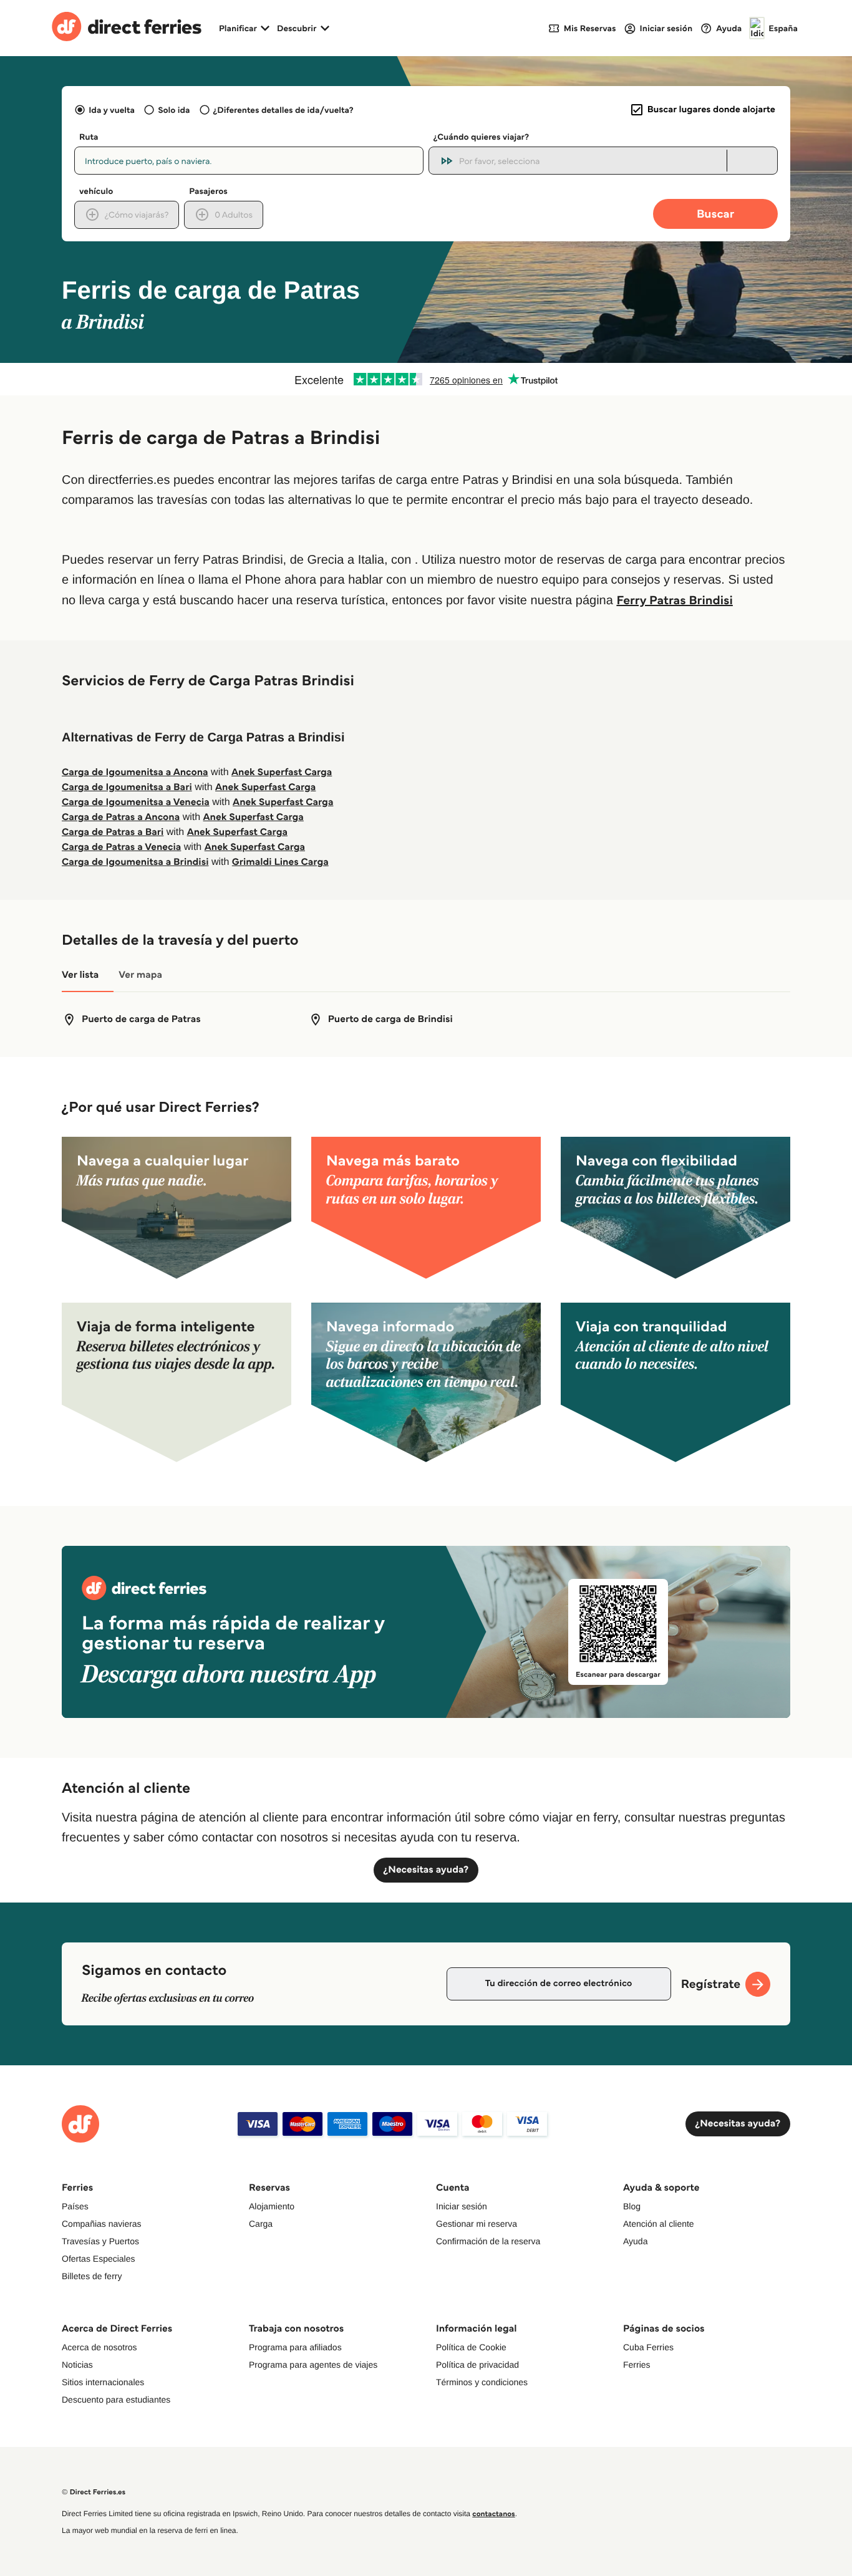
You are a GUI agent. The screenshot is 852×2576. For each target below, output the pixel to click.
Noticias (77, 2365)
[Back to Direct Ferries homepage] (127, 28)
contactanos (493, 2514)
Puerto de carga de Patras (141, 1019)
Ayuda (635, 2241)
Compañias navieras (102, 2224)
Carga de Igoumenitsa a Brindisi (135, 862)
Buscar (715, 214)
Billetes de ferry (92, 2276)
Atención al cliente (659, 2224)
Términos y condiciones (482, 2382)
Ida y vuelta (112, 110)
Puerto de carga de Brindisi (390, 1019)
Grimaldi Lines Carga (280, 862)
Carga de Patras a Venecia (121, 847)
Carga (261, 2224)
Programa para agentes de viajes (313, 2365)
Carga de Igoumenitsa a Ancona (135, 772)
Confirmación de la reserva (488, 2241)
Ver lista (80, 975)
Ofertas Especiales (99, 2259)
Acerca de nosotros (99, 2347)
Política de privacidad (477, 2365)
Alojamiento (272, 2206)
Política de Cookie (471, 2347)
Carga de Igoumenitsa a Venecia (136, 802)
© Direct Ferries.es (94, 2492)
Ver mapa (140, 975)
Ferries (637, 2365)
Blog (632, 2206)
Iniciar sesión (462, 2206)
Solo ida (174, 110)
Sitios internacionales (103, 2382)
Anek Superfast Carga (282, 772)
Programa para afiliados (295, 2347)
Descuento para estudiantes (116, 2400)
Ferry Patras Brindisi (674, 600)
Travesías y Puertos (100, 2241)
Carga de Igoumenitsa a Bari (127, 787)
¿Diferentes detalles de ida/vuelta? (283, 110)
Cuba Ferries (648, 2347)
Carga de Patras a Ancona (121, 817)
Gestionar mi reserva (477, 2224)
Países (75, 2206)
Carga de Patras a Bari (113, 832)
